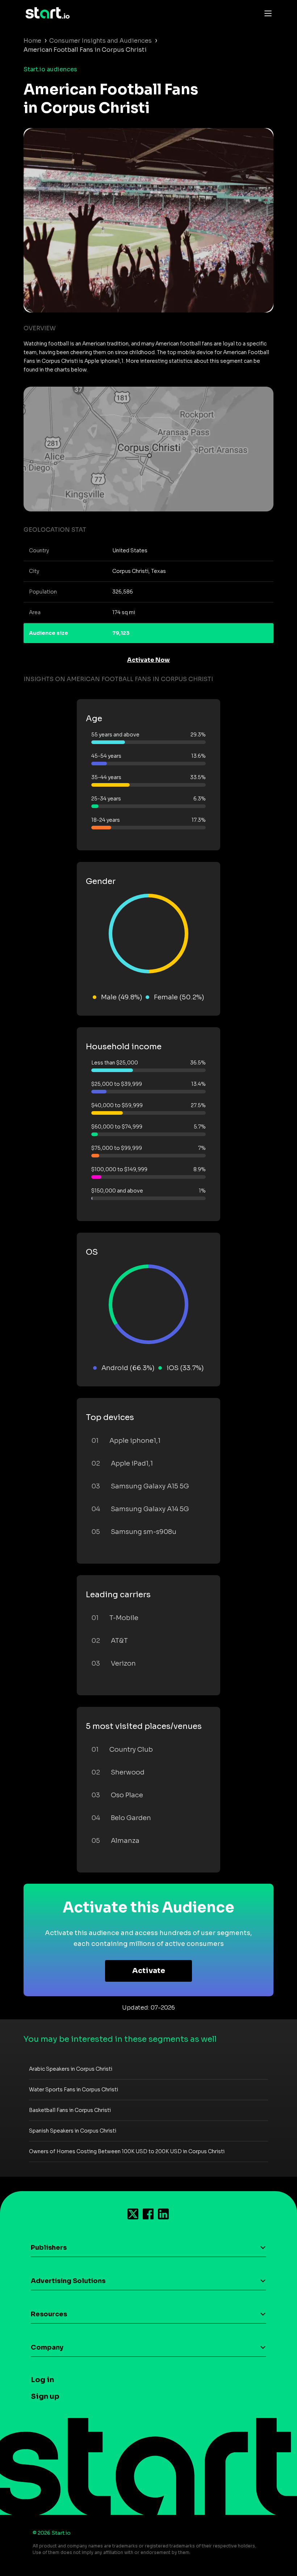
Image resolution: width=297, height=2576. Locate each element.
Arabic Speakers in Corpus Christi (71, 2069)
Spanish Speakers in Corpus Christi (73, 2131)
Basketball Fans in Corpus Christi (70, 2110)
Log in (42, 2380)
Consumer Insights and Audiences (101, 41)
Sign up (45, 2396)
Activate (149, 1971)
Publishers (49, 2248)
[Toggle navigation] (266, 13)
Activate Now (148, 660)
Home (32, 41)
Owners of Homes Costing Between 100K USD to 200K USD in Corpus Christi (127, 2151)
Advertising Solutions (68, 2281)
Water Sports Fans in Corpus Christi (74, 2090)
